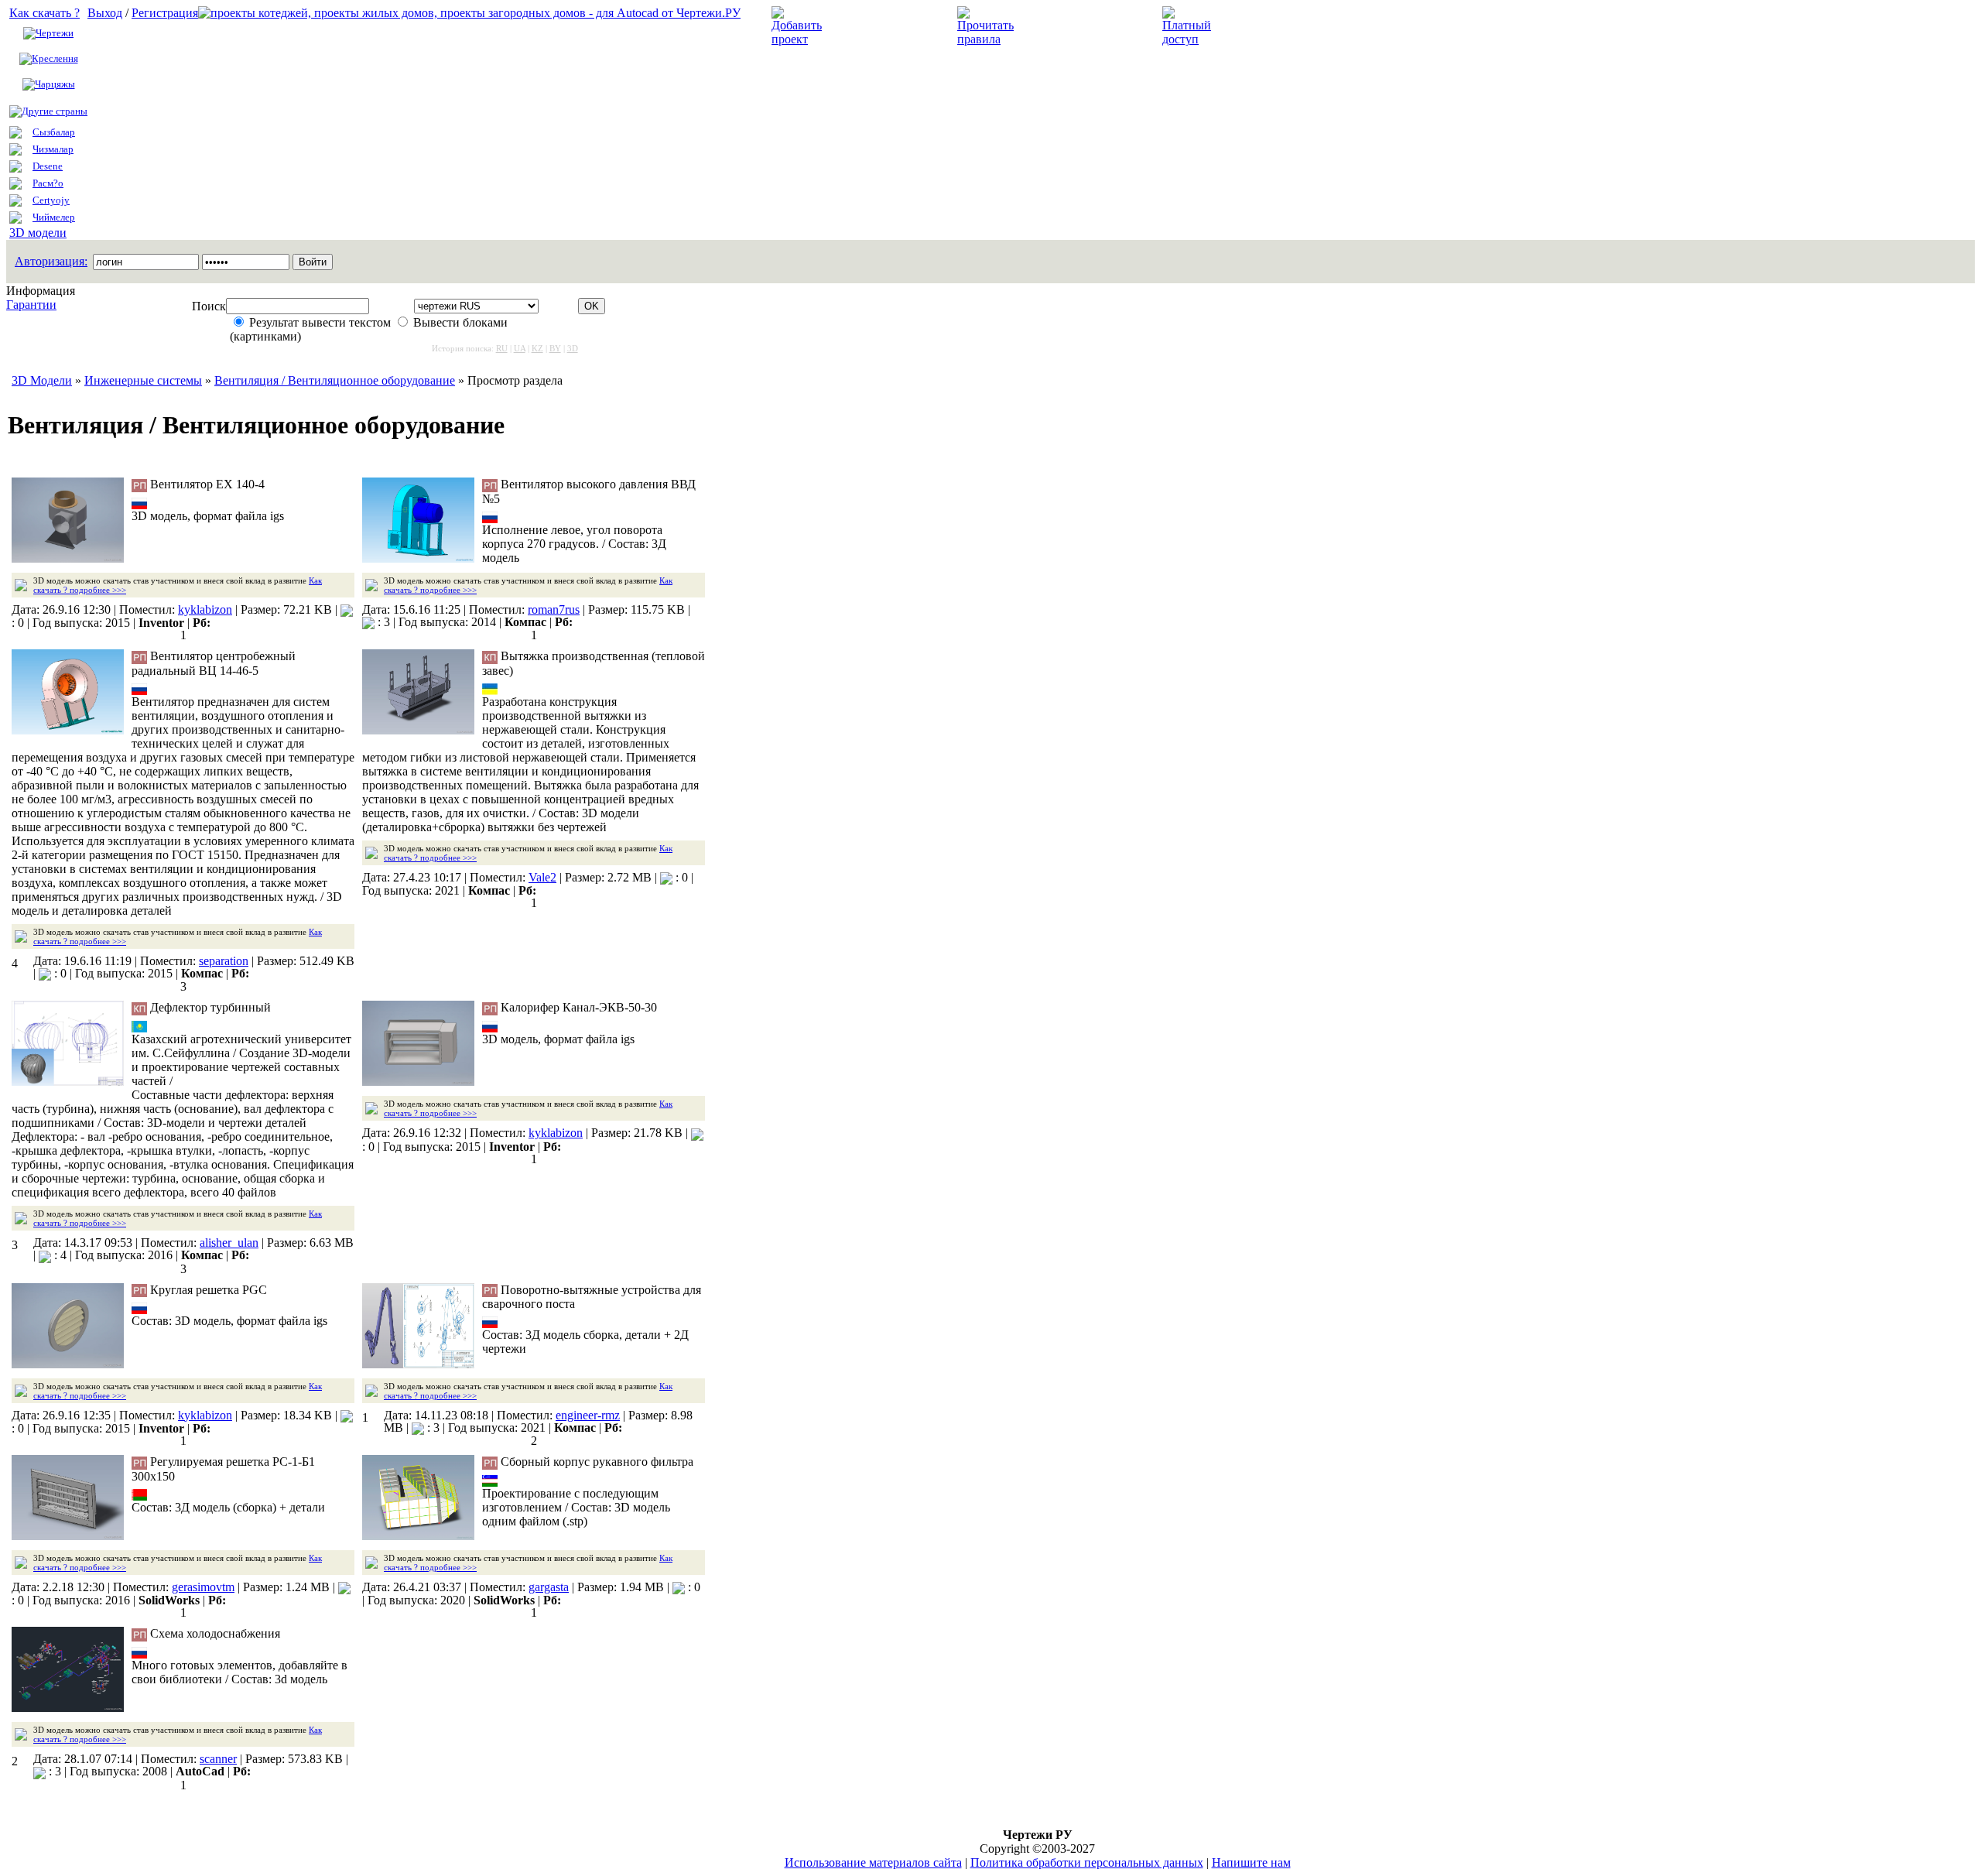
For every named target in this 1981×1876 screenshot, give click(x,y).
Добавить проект (879, 26)
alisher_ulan (229, 1243)
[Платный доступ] (1189, 39)
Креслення (55, 58)
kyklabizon (205, 609)
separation (224, 961)
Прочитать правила (1074, 26)
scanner (218, 1759)
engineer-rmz (588, 1415)
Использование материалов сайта (873, 1862)
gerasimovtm (203, 1587)
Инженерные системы (143, 380)
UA (520, 348)
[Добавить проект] (799, 39)
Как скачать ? (44, 13)
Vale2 (542, 877)
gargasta (549, 1587)
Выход (105, 13)
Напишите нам (1251, 1862)
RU (502, 348)
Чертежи (55, 33)
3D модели (38, 233)
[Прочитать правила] (985, 39)
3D (573, 348)
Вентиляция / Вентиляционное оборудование (335, 380)
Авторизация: (51, 261)
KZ (537, 348)
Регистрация (165, 13)
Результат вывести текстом (320, 322)
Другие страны (55, 111)
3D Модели (42, 380)
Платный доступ (1268, 26)
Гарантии (31, 305)
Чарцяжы (55, 84)
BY (555, 348)
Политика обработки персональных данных (1087, 1862)
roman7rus (554, 609)
